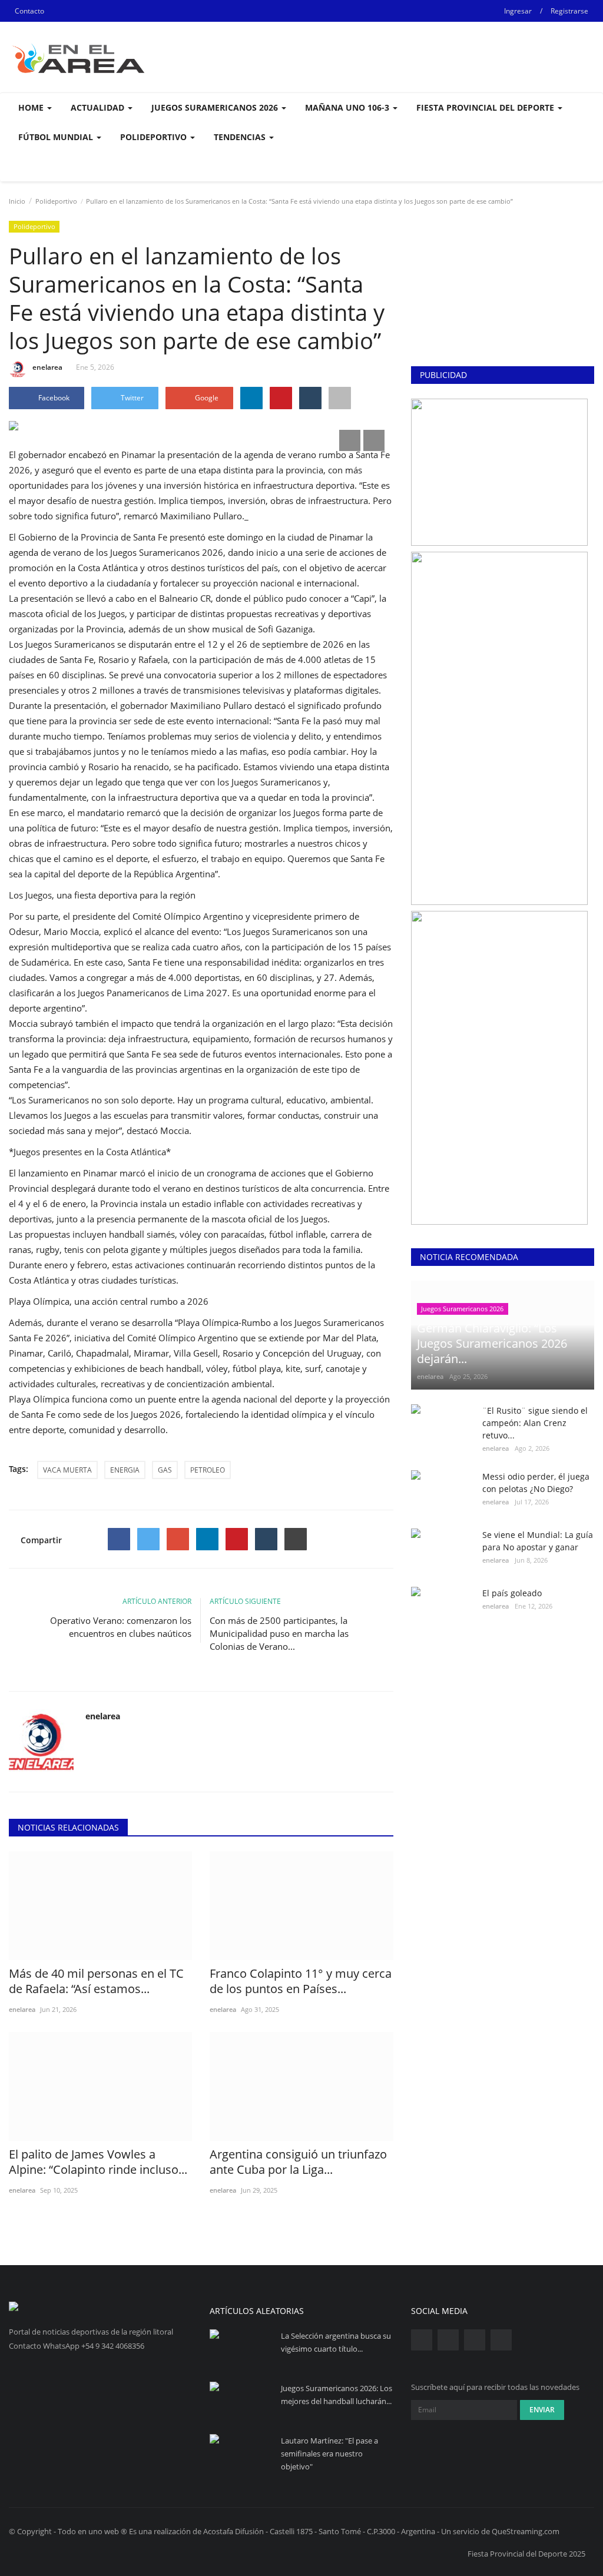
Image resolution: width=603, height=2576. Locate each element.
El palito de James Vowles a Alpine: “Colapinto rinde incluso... (98, 2162)
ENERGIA (125, 1470)
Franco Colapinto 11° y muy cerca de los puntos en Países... (301, 1981)
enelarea (47, 367)
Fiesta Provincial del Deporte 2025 (526, 2554)
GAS (165, 1470)
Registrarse (569, 11)
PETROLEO (208, 1470)
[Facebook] (119, 1539)
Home (32, 107)
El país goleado (512, 1593)
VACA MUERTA (67, 1470)
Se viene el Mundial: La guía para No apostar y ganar (538, 1541)
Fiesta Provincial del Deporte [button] (486, 107)
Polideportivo (56, 201)
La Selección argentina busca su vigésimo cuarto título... (336, 2342)
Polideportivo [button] (155, 137)
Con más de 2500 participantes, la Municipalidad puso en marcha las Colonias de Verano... (279, 1633)
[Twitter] (148, 1539)
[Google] (178, 1539)
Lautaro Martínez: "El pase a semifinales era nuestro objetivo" (329, 2454)
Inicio (17, 201)
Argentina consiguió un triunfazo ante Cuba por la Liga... (298, 2162)
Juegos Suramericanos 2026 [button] (216, 107)
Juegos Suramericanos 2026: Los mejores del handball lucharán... (337, 2395)
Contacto (29, 11)
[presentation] (350, 440)
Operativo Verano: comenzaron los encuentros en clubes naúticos (121, 1627)
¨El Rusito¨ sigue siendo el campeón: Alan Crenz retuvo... (535, 1423)
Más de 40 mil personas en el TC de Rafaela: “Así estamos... (96, 1981)
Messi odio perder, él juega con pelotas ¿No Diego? (536, 1483)
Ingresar (518, 11)
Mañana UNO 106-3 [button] (348, 107)
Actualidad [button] (99, 107)
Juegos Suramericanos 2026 (462, 1309)
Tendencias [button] (241, 137)
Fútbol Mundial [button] (57, 137)
